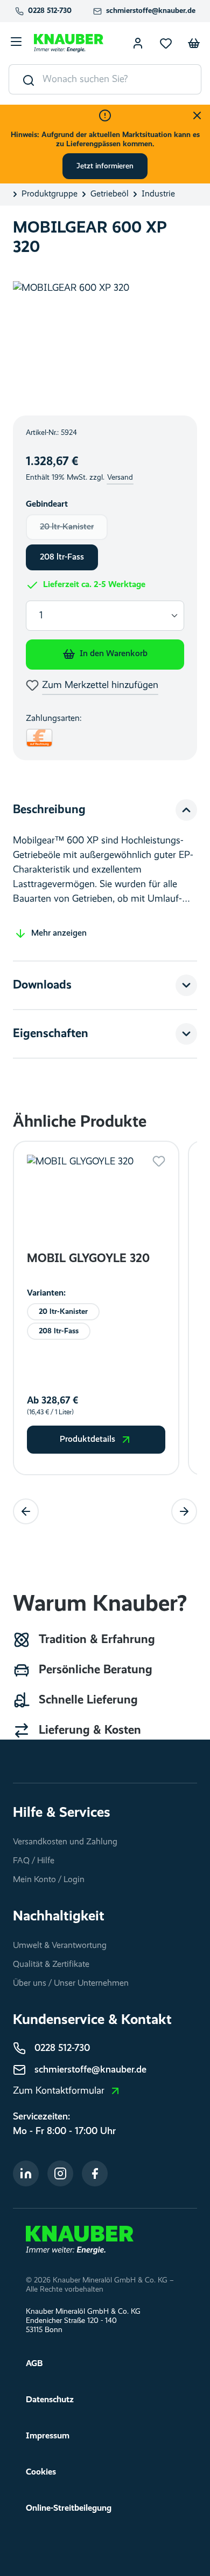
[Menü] (16, 43)
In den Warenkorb (114, 654)
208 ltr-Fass (62, 557)
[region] (105, 342)
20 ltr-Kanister (74, 530)
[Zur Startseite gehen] (69, 43)
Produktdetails (87, 1440)
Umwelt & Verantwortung (60, 1946)
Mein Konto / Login (49, 1880)
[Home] (80, 2240)
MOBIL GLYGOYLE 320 (88, 1259)
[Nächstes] (184, 1511)
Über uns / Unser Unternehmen (71, 1984)
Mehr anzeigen (59, 933)
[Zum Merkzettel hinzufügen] (159, 1161)
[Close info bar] (197, 115)
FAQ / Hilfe (34, 1861)
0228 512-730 (50, 11)
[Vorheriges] (26, 1511)
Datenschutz (50, 2400)
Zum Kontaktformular (59, 2091)
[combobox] (122, 79)
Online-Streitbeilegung (69, 2509)
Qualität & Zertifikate (51, 1965)
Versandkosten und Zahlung (65, 1842)
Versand (120, 478)
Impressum (48, 2436)
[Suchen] (26, 79)
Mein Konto (138, 43)
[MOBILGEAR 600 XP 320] (105, 342)
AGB (34, 2364)
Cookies (41, 2472)
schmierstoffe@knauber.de (151, 11)
